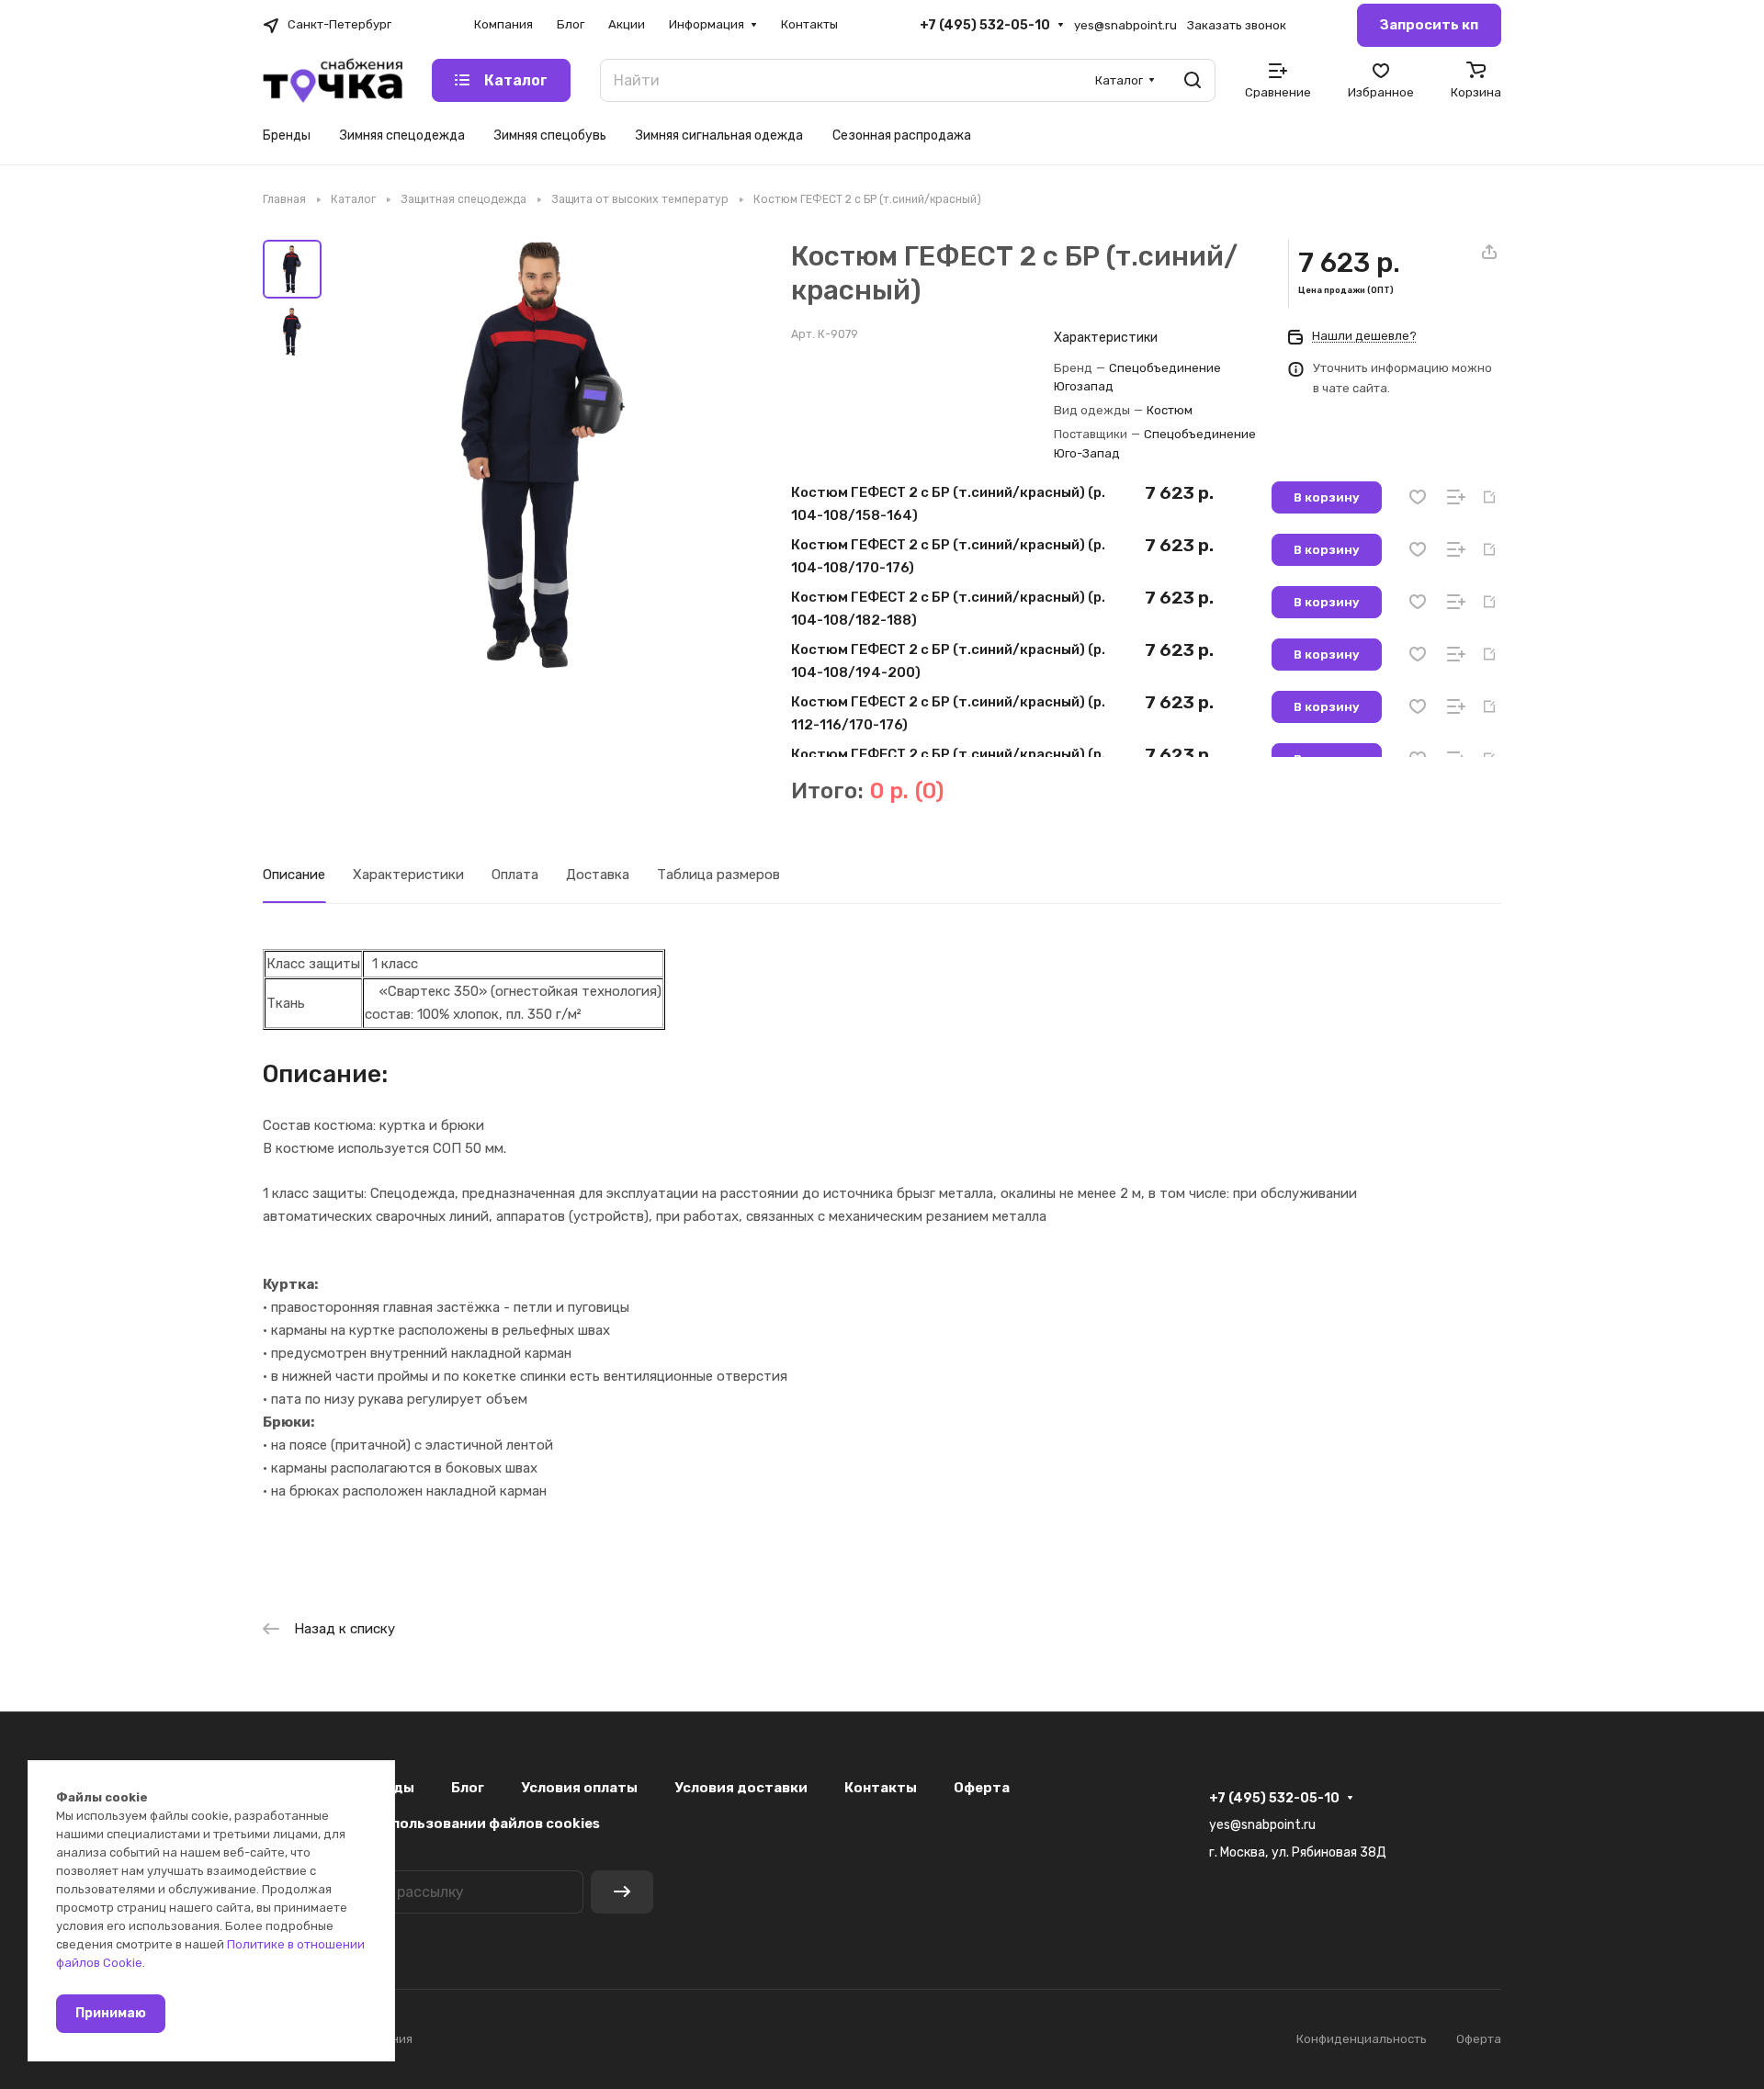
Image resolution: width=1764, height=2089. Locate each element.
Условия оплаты (579, 1788)
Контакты (881, 1788)
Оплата (515, 875)
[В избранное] (1418, 497)
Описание (294, 875)
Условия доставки (741, 1788)
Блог (468, 1788)
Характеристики (408, 875)
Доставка (598, 875)
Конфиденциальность (1362, 2039)
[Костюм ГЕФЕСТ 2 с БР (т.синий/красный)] (543, 454)
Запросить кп (1429, 25)
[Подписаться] (622, 1892)
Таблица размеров (718, 875)
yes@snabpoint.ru (1125, 25)
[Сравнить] (1456, 497)
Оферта (982, 1788)
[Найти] (1193, 80)
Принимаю (111, 2013)
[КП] (1489, 497)
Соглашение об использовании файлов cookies (431, 1824)
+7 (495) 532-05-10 (985, 25)
